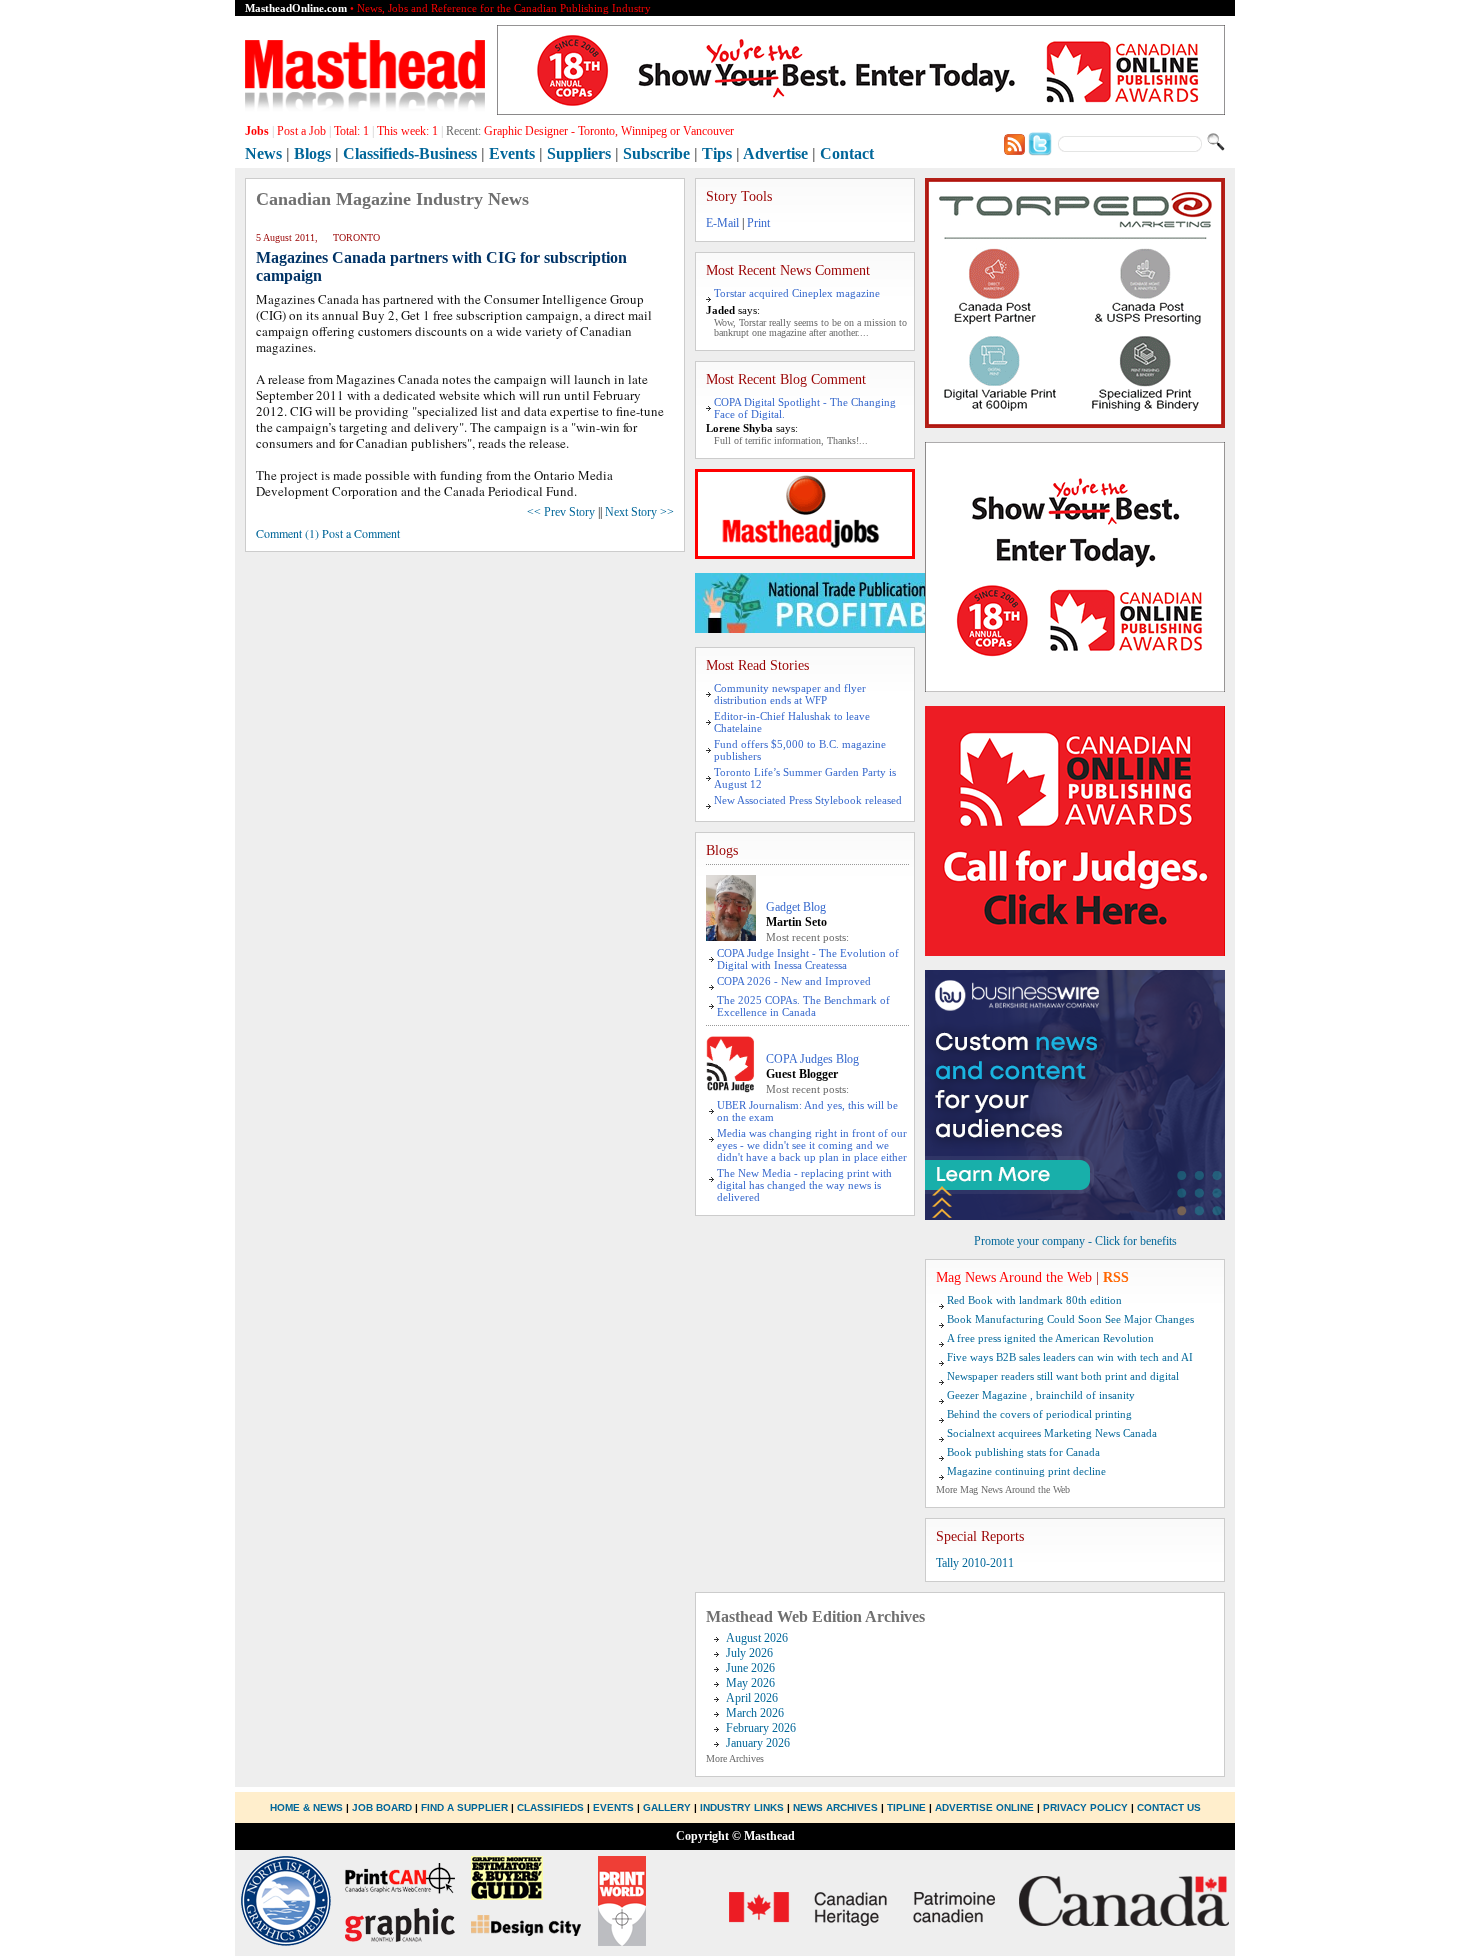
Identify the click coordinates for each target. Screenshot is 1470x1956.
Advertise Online (984, 1807)
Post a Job (301, 131)
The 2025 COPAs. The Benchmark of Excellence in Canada (803, 1006)
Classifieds (550, 1807)
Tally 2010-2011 (975, 1563)
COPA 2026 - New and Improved (794, 981)
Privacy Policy (1085, 1807)
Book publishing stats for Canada (1023, 1452)
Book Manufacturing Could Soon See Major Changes (1070, 1319)
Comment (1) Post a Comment (328, 533)
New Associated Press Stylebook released (808, 800)
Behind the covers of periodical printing (1039, 1414)
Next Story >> (639, 512)
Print (758, 223)
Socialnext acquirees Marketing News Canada (1052, 1433)
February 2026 (761, 1728)
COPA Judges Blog (812, 1059)
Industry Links (742, 1807)
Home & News (308, 1807)
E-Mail (722, 223)
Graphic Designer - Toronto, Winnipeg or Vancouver (609, 131)
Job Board (382, 1807)
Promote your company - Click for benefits (1075, 1241)
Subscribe (656, 153)
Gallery (667, 1807)
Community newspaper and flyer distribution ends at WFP (790, 694)
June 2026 (750, 1668)
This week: (407, 131)
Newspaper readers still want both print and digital (1063, 1376)
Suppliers (579, 153)
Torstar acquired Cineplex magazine (797, 293)
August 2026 (757, 1638)
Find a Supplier (464, 1807)
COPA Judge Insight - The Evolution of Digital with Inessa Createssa (808, 959)
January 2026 (758, 1743)
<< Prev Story (561, 512)
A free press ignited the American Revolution (1050, 1338)
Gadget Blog (796, 907)
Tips (717, 153)
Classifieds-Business (410, 153)
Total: (351, 131)
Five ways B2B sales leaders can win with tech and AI (1070, 1357)
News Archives (835, 1807)
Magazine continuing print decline (1026, 1471)
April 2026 (752, 1698)
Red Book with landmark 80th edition (1034, 1300)
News (263, 153)
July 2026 (749, 1653)
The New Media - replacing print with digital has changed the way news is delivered (804, 1185)
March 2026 (755, 1713)
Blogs (312, 153)
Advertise (775, 153)
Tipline (906, 1807)
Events (512, 153)
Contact (847, 153)
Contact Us (1169, 1807)
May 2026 (750, 1683)
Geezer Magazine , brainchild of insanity (1041, 1395)
